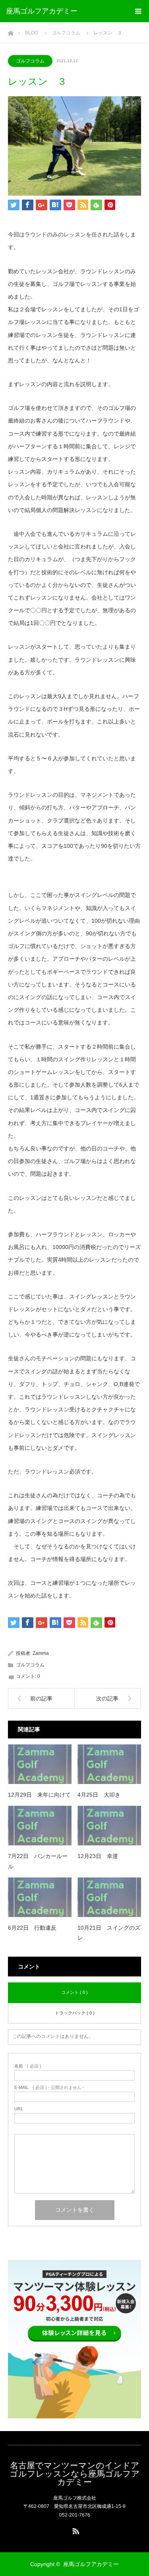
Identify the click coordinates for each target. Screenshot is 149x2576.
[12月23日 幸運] (109, 1826)
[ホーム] (11, 31)
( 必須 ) (28, 2066)
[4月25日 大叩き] (109, 1764)
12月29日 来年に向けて (39, 1795)
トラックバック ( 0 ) (75, 2013)
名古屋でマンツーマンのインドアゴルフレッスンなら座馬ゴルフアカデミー (75, 2474)
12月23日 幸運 (98, 1856)
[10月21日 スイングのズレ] (109, 1897)
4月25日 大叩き (99, 1795)
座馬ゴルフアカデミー (42, 11)
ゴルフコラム (30, 61)
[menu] (138, 11)
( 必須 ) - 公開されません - (49, 2088)
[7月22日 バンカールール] (40, 1826)
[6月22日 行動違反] (40, 1897)
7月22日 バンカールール (38, 1861)
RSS (75, 2530)
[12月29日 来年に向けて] (40, 1764)
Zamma (41, 1653)
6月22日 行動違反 (32, 1928)
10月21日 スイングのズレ (109, 1933)
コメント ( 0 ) (74, 1992)
